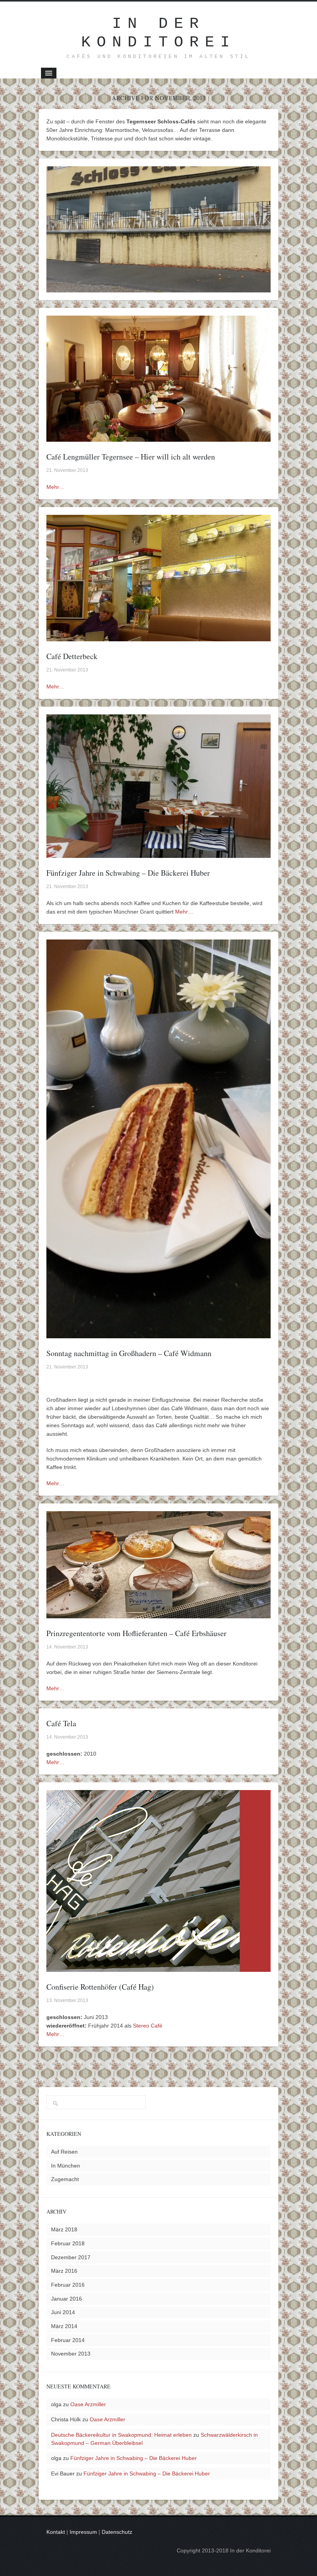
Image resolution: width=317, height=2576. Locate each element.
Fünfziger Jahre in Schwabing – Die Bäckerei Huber (128, 873)
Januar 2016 (66, 2299)
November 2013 (71, 2354)
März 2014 (64, 2326)
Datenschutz (117, 2532)
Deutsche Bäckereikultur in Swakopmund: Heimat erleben (121, 2435)
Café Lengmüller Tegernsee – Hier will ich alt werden (131, 457)
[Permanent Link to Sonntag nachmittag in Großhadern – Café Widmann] (158, 1334)
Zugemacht (65, 2179)
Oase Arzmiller (88, 2404)
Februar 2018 (68, 2243)
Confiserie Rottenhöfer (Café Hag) (100, 1987)
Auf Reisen (64, 2152)
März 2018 (64, 2229)
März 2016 (64, 2271)
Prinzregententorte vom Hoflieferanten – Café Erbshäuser (136, 1633)
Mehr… (55, 487)
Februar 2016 (68, 2285)
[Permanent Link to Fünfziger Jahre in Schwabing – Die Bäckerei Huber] (158, 854)
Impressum (83, 2532)
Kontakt (56, 2532)
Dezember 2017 (71, 2257)
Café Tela (61, 1723)
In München (66, 2166)
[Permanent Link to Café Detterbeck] (158, 637)
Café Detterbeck (72, 656)
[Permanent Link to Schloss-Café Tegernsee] (158, 288)
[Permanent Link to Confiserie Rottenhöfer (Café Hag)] (143, 1968)
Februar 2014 (68, 2340)
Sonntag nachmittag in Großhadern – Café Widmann (129, 1353)
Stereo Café (148, 2026)
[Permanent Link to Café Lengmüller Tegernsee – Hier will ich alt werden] (158, 437)
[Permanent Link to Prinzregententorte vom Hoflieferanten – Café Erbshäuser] (158, 1614)
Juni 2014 (63, 2312)
